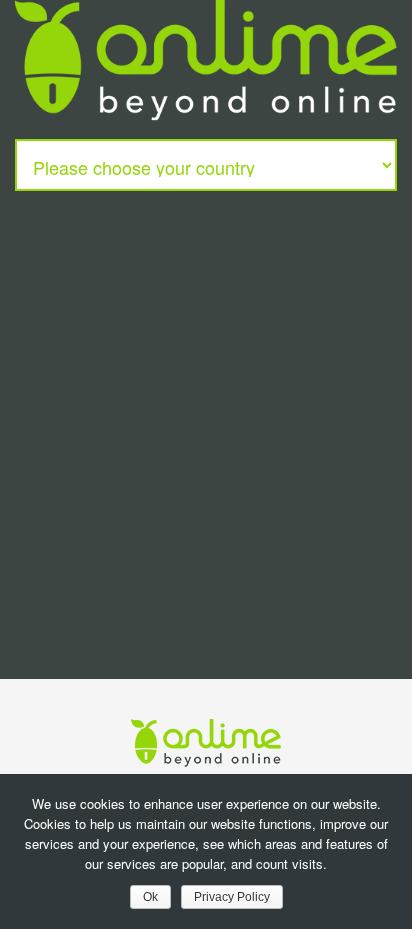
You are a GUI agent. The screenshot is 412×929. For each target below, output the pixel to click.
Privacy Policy (232, 897)
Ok (150, 897)
